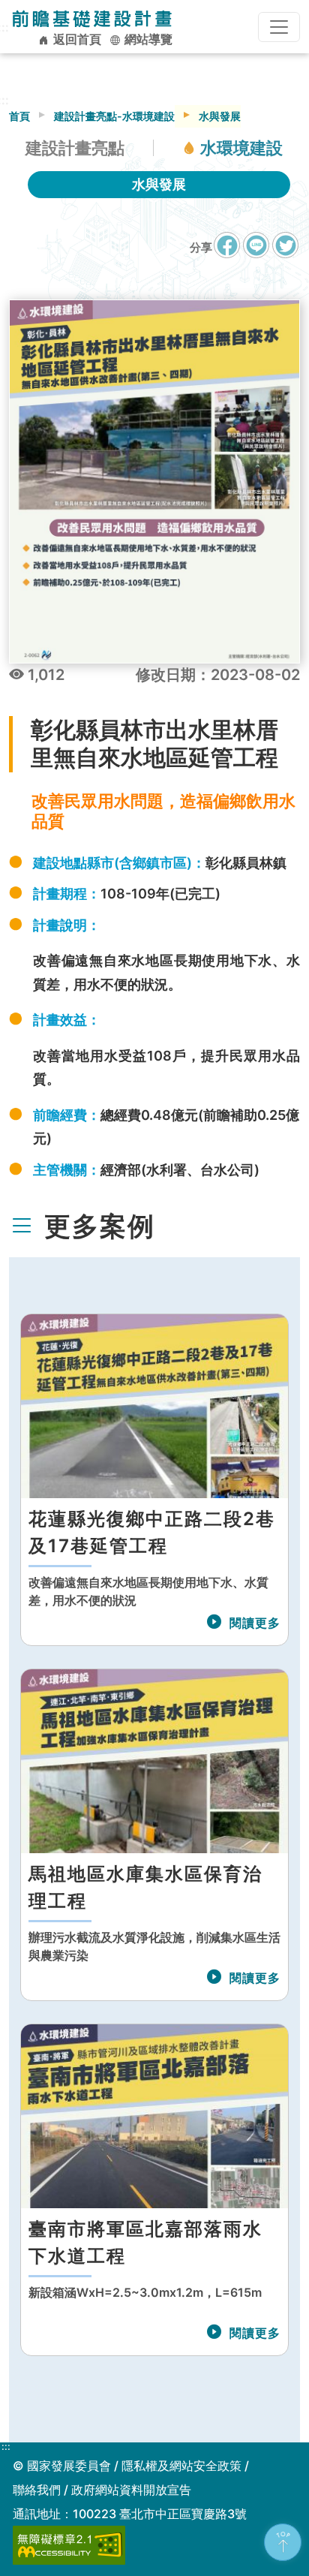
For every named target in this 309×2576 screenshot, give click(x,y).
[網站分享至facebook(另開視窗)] (227, 253)
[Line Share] (256, 245)
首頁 (19, 116)
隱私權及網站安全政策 (181, 2466)
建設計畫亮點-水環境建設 (114, 116)
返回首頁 (76, 39)
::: (6, 2447)
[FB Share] (227, 245)
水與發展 (159, 184)
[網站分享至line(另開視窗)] (256, 253)
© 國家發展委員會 (62, 2466)
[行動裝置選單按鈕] (279, 27)
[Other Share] (285, 245)
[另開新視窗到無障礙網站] (69, 2544)
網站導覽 (147, 39)
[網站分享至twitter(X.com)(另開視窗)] (285, 253)
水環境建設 (241, 148)
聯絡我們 (37, 2490)
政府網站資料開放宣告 (131, 2490)
